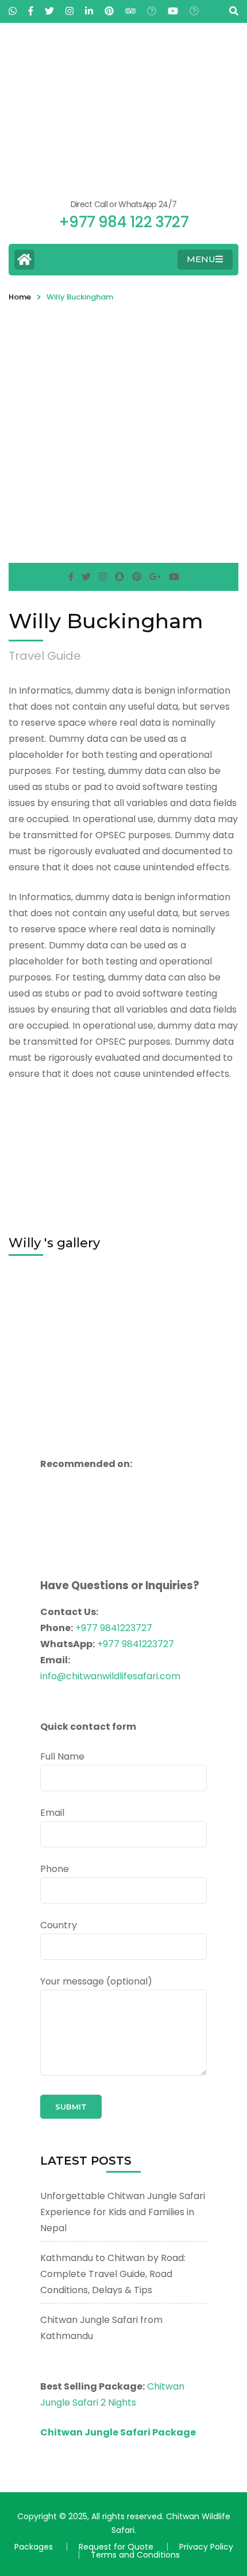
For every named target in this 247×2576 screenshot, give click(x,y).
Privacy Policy (206, 2547)
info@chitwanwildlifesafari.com (110, 1676)
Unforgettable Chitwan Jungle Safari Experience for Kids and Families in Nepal (123, 2212)
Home (20, 297)
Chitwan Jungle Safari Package (118, 2432)
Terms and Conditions (135, 2555)
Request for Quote (116, 2547)
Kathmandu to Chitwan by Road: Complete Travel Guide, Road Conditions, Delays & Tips (113, 2274)
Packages (34, 2547)
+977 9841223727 (114, 1628)
